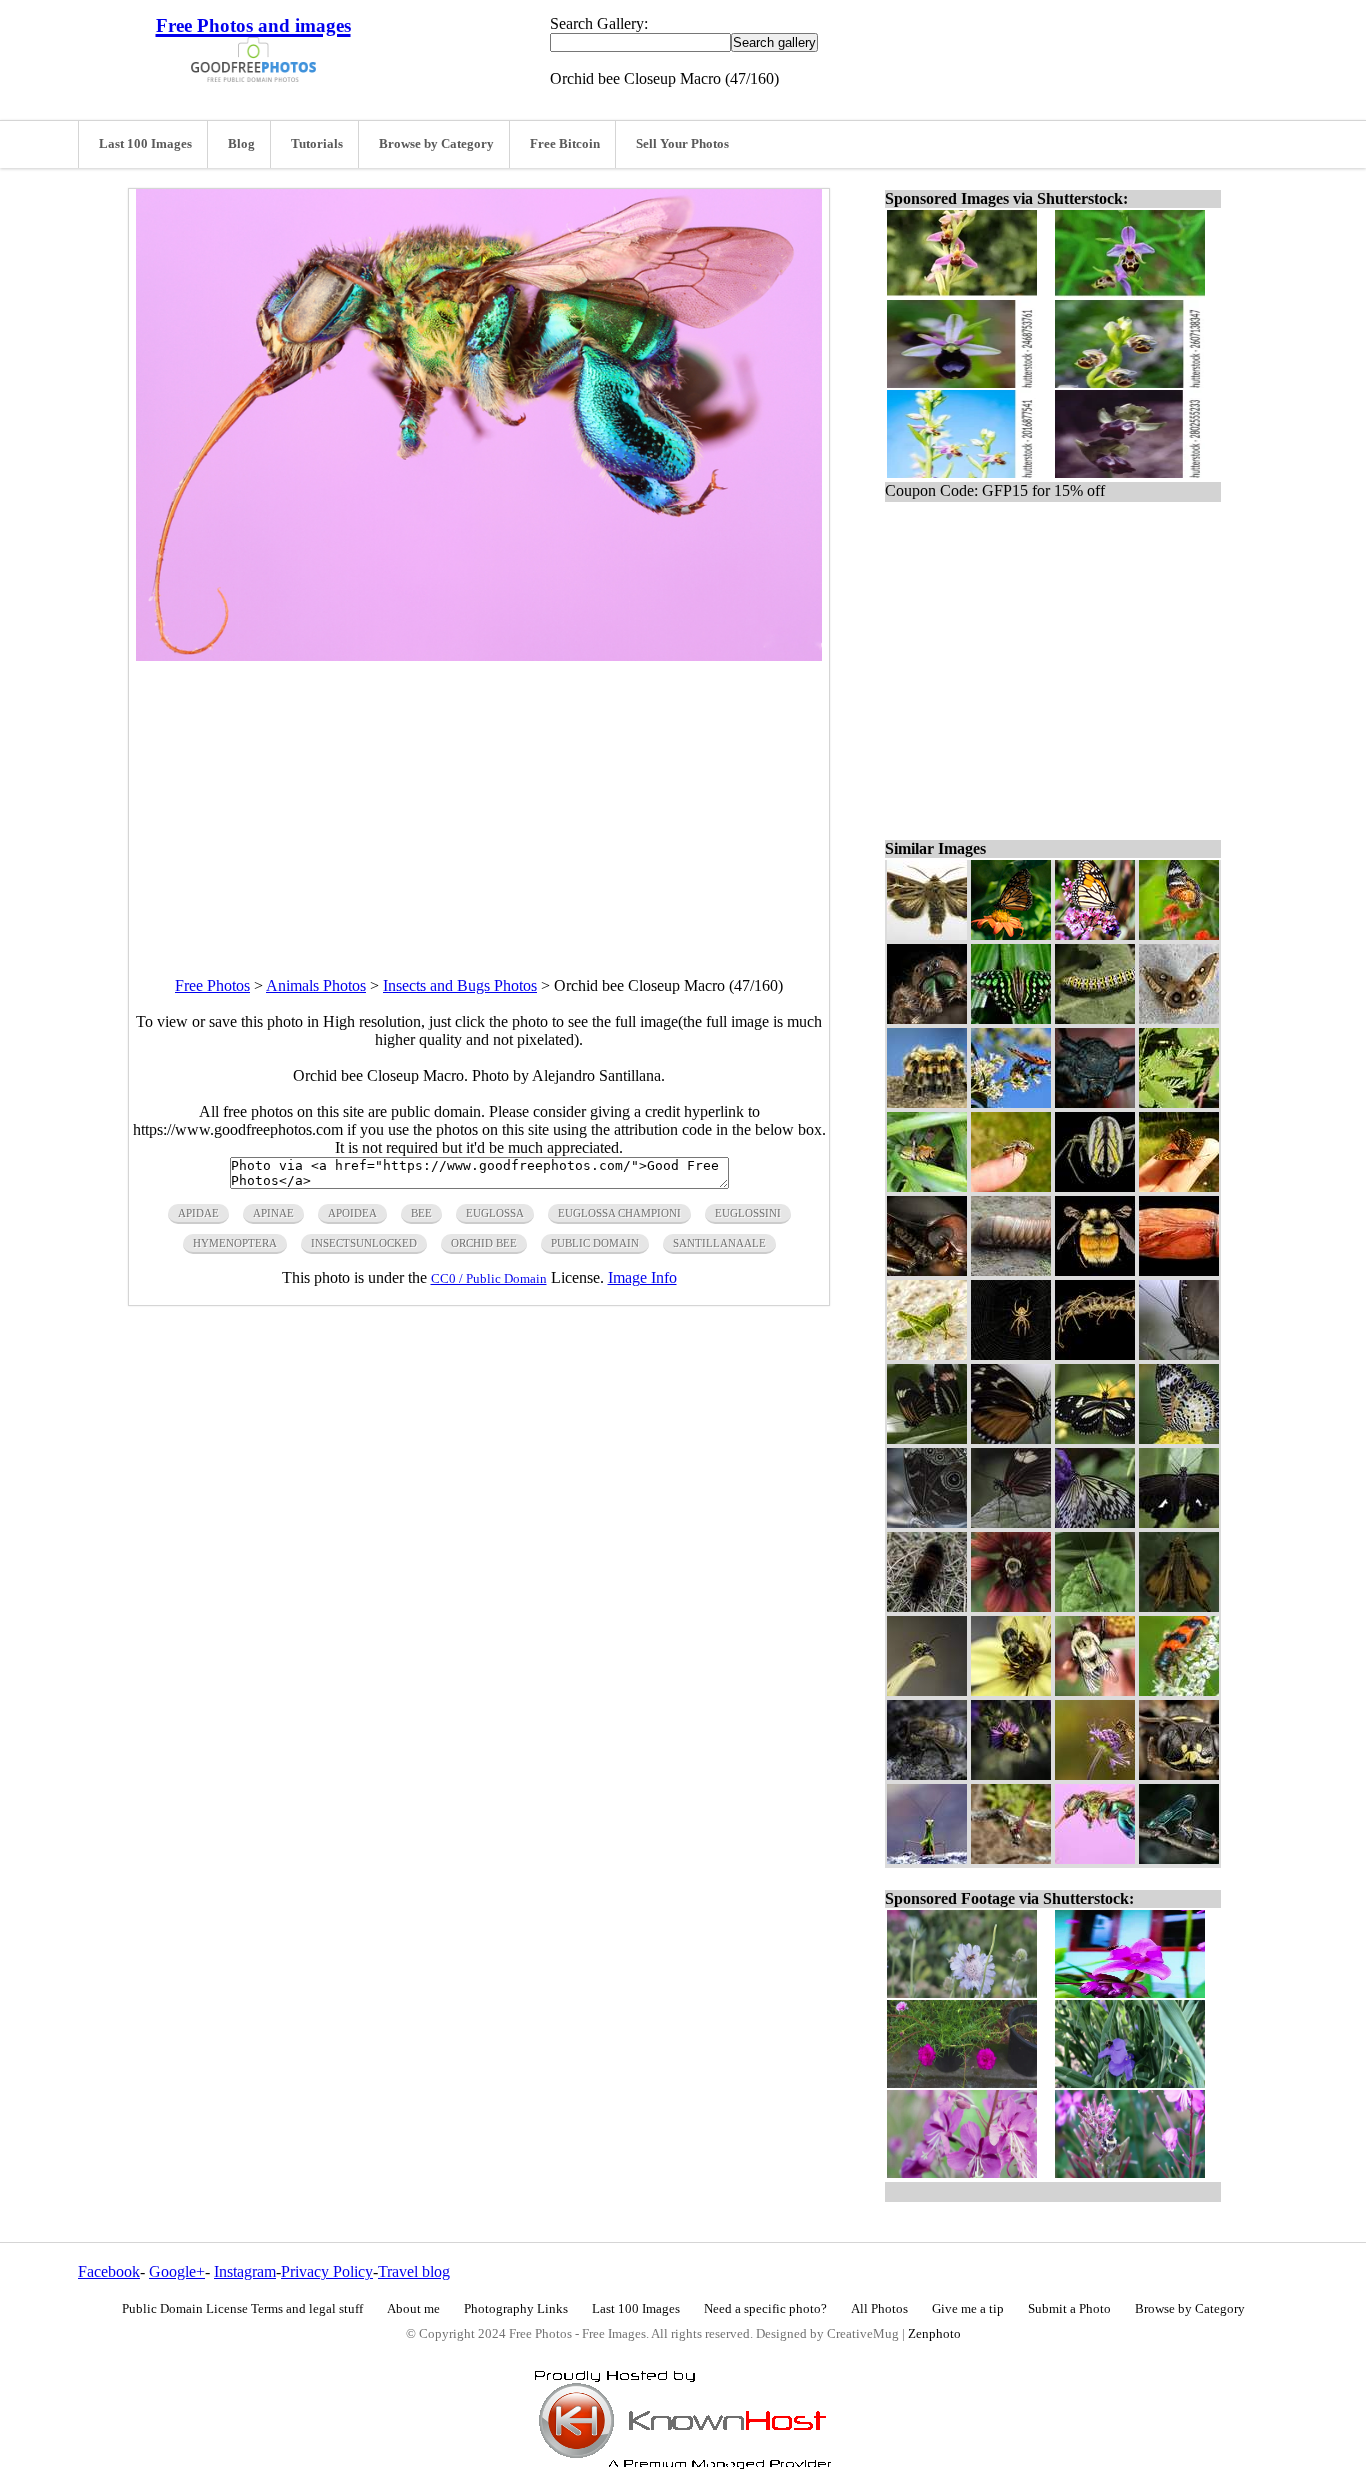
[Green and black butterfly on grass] (1011, 1018)
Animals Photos (316, 985)
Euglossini (748, 1213)
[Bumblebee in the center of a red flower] (1011, 1606)
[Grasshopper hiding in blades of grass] (927, 1186)
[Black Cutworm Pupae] (1179, 1270)
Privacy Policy (327, 2271)
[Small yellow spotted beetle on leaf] (927, 1690)
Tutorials (317, 144)
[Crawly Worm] (1011, 1270)
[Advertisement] (479, 801)
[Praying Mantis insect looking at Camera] (927, 1858)
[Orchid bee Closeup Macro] (1095, 1858)
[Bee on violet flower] (1011, 1774)
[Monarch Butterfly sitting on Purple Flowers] (1095, 934)
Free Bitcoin (565, 144)
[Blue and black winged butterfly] (927, 1522)
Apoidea (352, 1213)
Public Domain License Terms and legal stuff (242, 2309)
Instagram (245, 2271)
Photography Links (516, 2309)
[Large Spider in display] (927, 1102)
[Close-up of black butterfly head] (1179, 1354)
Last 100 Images (145, 144)
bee (421, 1213)
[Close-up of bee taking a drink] (927, 1774)
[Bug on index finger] (1011, 1186)
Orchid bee (484, 1243)
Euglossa (495, 1213)
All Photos (879, 2309)
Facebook (109, 2271)
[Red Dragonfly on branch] (1011, 1858)
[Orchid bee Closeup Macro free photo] (479, 655)
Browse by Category (436, 144)
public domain (595, 1243)
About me (413, 2309)
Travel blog (414, 2271)
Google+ (177, 2271)
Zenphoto (934, 2334)
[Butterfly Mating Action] (927, 1438)
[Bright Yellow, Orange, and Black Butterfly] (1179, 1438)
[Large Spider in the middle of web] (1011, 1354)
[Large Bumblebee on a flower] (1095, 1690)
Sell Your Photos (682, 144)
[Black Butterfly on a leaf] (1179, 1522)
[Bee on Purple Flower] (1095, 1774)
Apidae (198, 1213)
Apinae (273, 1213)
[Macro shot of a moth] (1179, 1606)
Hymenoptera (235, 1243)
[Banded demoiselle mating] (1179, 1858)
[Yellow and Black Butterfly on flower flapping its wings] (1095, 1522)
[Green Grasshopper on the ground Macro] (927, 1354)
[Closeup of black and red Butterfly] (1011, 1522)
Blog (241, 144)
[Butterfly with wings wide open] (1095, 1438)
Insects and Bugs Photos (460, 985)
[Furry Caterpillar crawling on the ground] (927, 1606)
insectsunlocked (364, 1243)
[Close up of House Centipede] (1095, 1354)
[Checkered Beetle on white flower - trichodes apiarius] (1179, 1690)
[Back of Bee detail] (1095, 1270)
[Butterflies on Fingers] (1179, 1186)
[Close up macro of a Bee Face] (1179, 1774)
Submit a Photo (1069, 2309)
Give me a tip (968, 2309)
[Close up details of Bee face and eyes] (927, 1270)
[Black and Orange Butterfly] (1179, 934)
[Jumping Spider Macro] (927, 1018)
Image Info (642, 1277)
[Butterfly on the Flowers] (1011, 1102)
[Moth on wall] (1179, 1018)
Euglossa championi (619, 1213)
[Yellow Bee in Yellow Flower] (1011, 1690)
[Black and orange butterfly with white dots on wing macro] (1011, 1438)
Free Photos (212, 985)
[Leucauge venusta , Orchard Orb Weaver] (1095, 1186)
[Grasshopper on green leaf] (1095, 1606)
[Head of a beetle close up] (1095, 1102)
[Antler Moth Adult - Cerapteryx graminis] (927, 934)
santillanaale (719, 1243)
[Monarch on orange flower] (1011, 934)
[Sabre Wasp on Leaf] (1179, 1102)
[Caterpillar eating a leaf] (1095, 1018)
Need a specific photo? (765, 2309)
